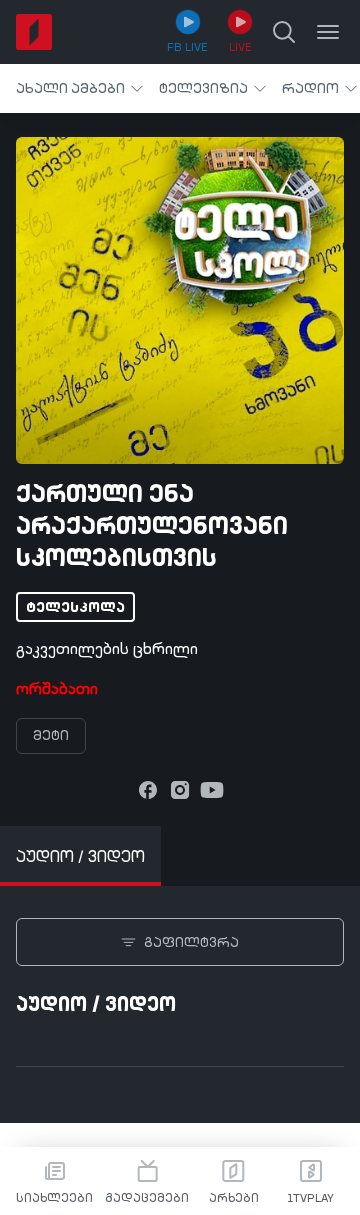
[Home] (34, 32)
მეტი (51, 736)
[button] (79, 88)
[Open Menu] (328, 32)
